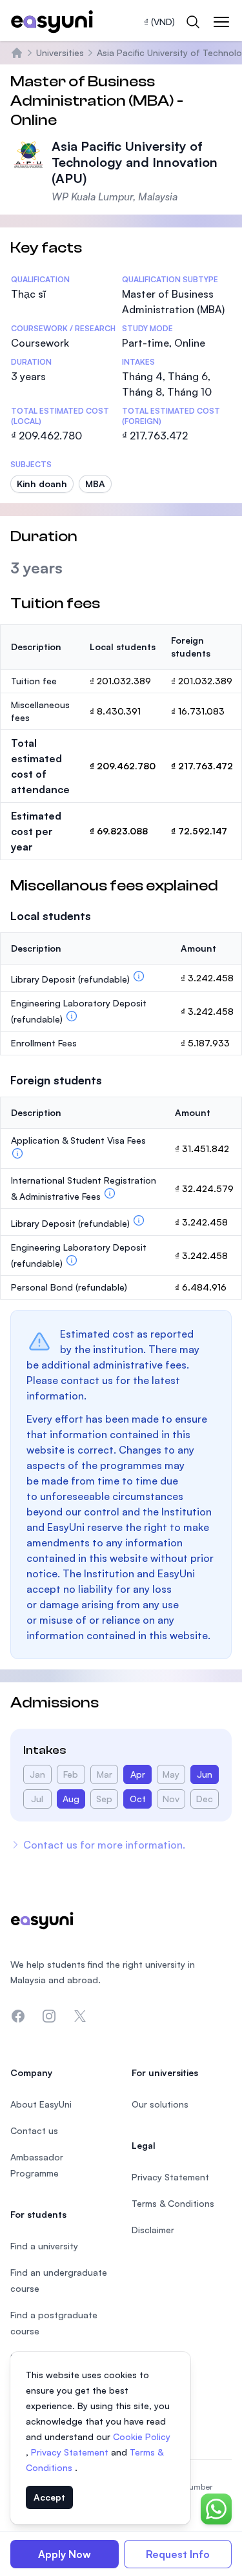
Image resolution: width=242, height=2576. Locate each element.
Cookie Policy (142, 2437)
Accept (49, 2497)
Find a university (44, 2246)
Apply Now (65, 2554)
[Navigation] (221, 22)
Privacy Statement (71, 2452)
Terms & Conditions (173, 2203)
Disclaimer (153, 2230)
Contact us (34, 2130)
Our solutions (160, 2104)
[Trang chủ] (17, 53)
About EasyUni (41, 2104)
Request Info (178, 2554)
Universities (60, 53)
